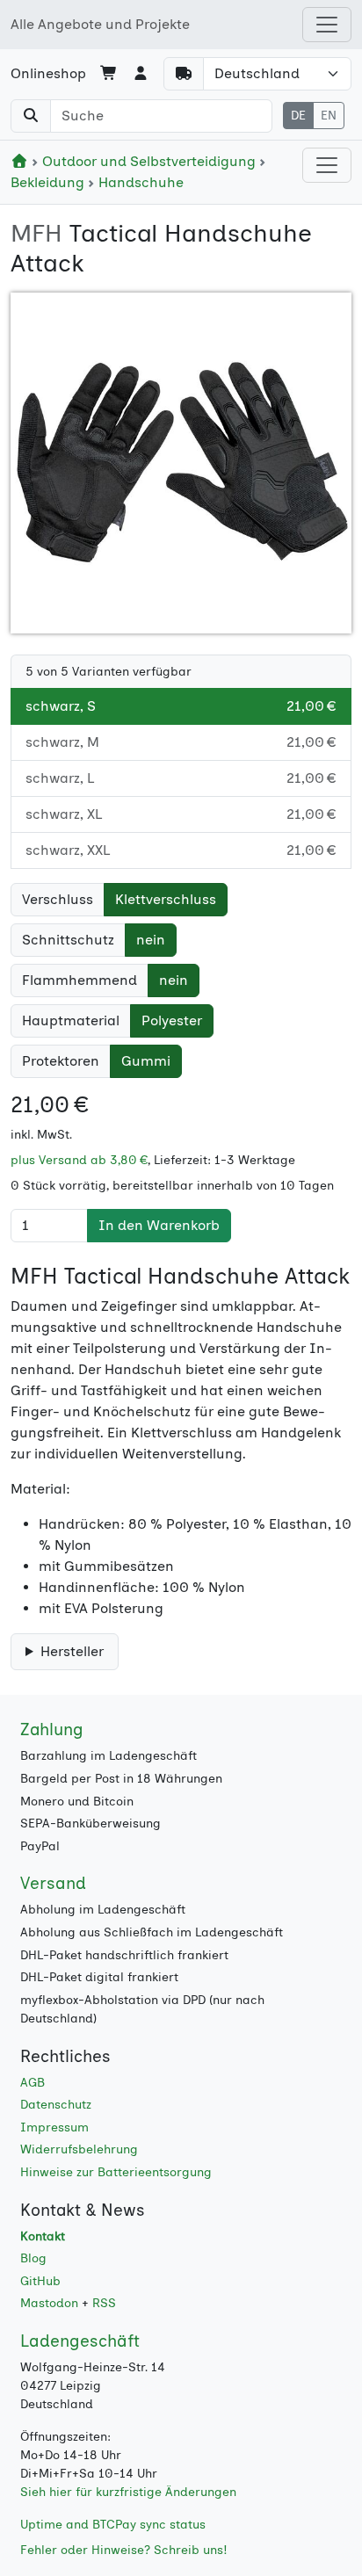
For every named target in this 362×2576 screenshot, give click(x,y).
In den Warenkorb (159, 1225)
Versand (53, 1883)
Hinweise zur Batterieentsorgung (116, 2172)
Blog (33, 2258)
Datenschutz (56, 2105)
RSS (104, 2303)
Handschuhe (139, 182)
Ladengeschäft (80, 2341)
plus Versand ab (79, 1160)
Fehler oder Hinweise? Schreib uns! (124, 2550)
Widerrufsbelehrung (79, 2149)
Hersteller (72, 1651)
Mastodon (49, 2303)
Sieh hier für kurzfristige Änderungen (128, 2492)
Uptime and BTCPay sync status (113, 2525)
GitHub (40, 2281)
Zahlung (52, 1729)
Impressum (54, 2127)
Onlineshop (48, 73)
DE (298, 116)
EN (329, 116)
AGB (33, 2083)
